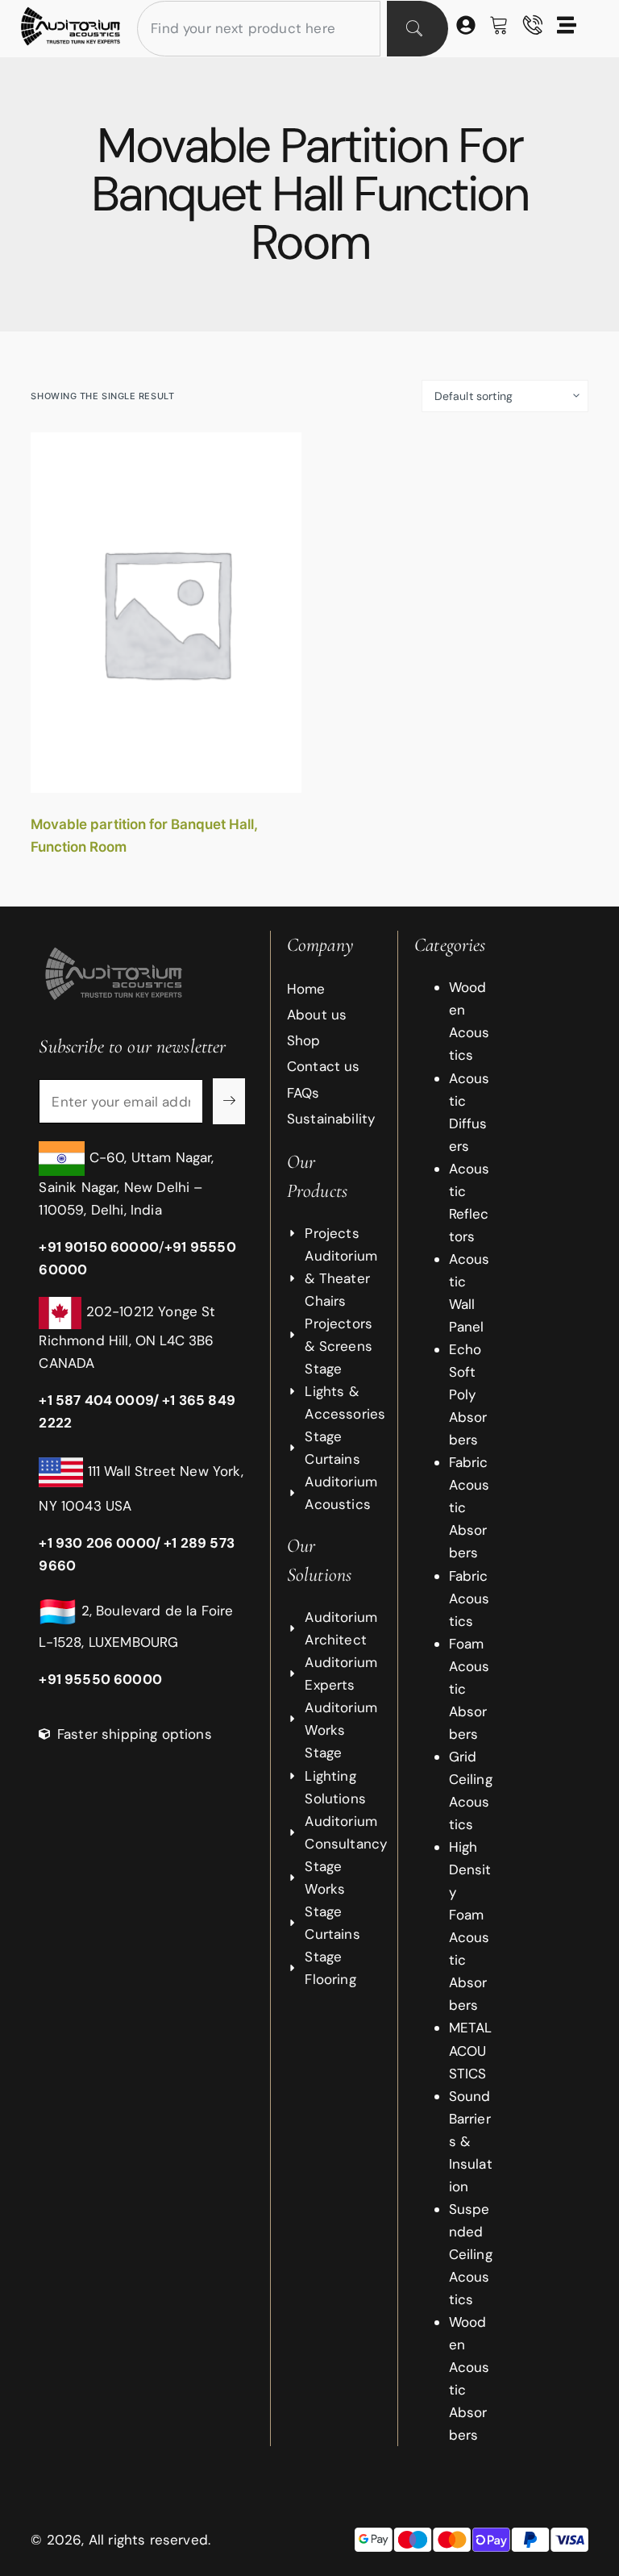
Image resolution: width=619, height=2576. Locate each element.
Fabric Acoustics (469, 1599)
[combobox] (259, 29)
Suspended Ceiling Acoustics (471, 2254)
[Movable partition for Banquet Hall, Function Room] (166, 613)
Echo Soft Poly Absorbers (468, 1394)
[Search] (418, 29)
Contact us (324, 1066)
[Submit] (229, 1101)
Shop (304, 1040)
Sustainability (326, 1119)
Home (306, 989)
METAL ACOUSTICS (471, 2050)
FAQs (303, 1093)
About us (317, 1015)
